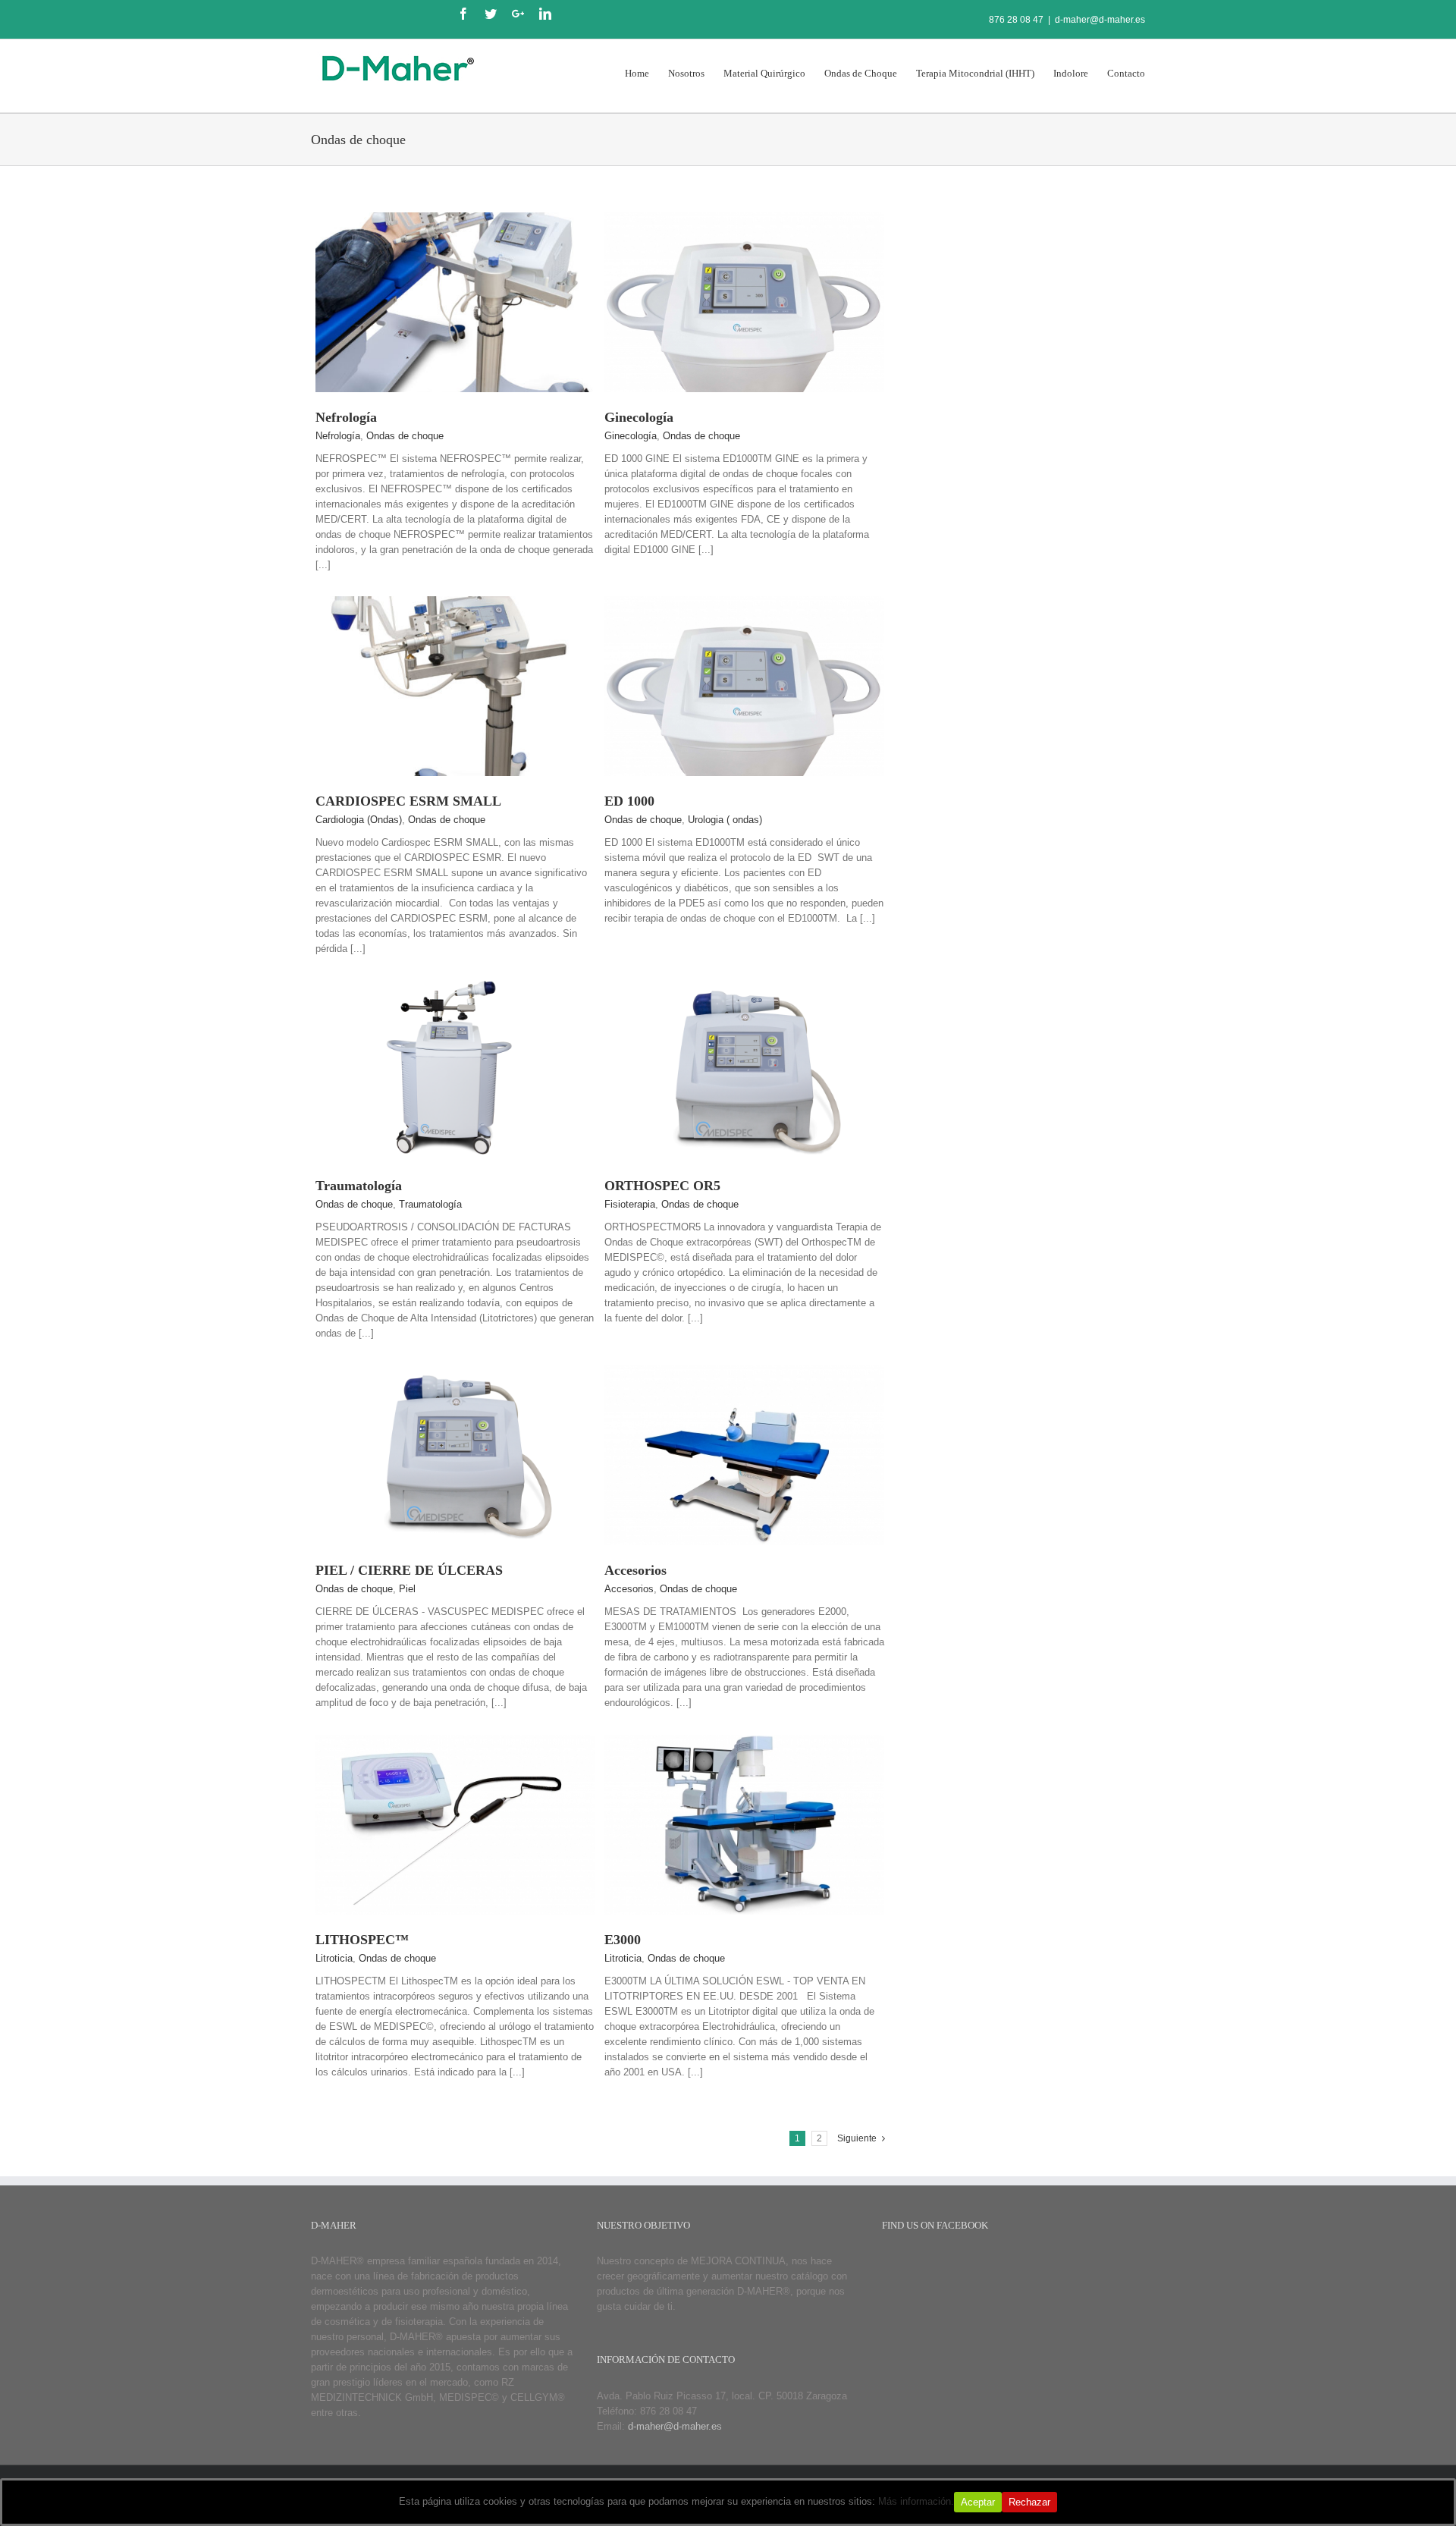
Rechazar (1029, 2502)
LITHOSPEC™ (362, 1940)
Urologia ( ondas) (725, 820)
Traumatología (359, 1186)
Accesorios (635, 1570)
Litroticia (334, 1958)
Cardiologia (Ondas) (359, 820)
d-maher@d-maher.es (1100, 20)
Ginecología (639, 417)
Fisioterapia (630, 1204)
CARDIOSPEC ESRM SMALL (408, 801)
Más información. (916, 2501)
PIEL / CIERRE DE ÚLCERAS (409, 1570)
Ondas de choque (405, 436)
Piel (407, 1589)
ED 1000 (629, 801)
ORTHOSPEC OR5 (662, 1186)
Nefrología (346, 417)
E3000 (623, 1940)
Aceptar (978, 2502)
